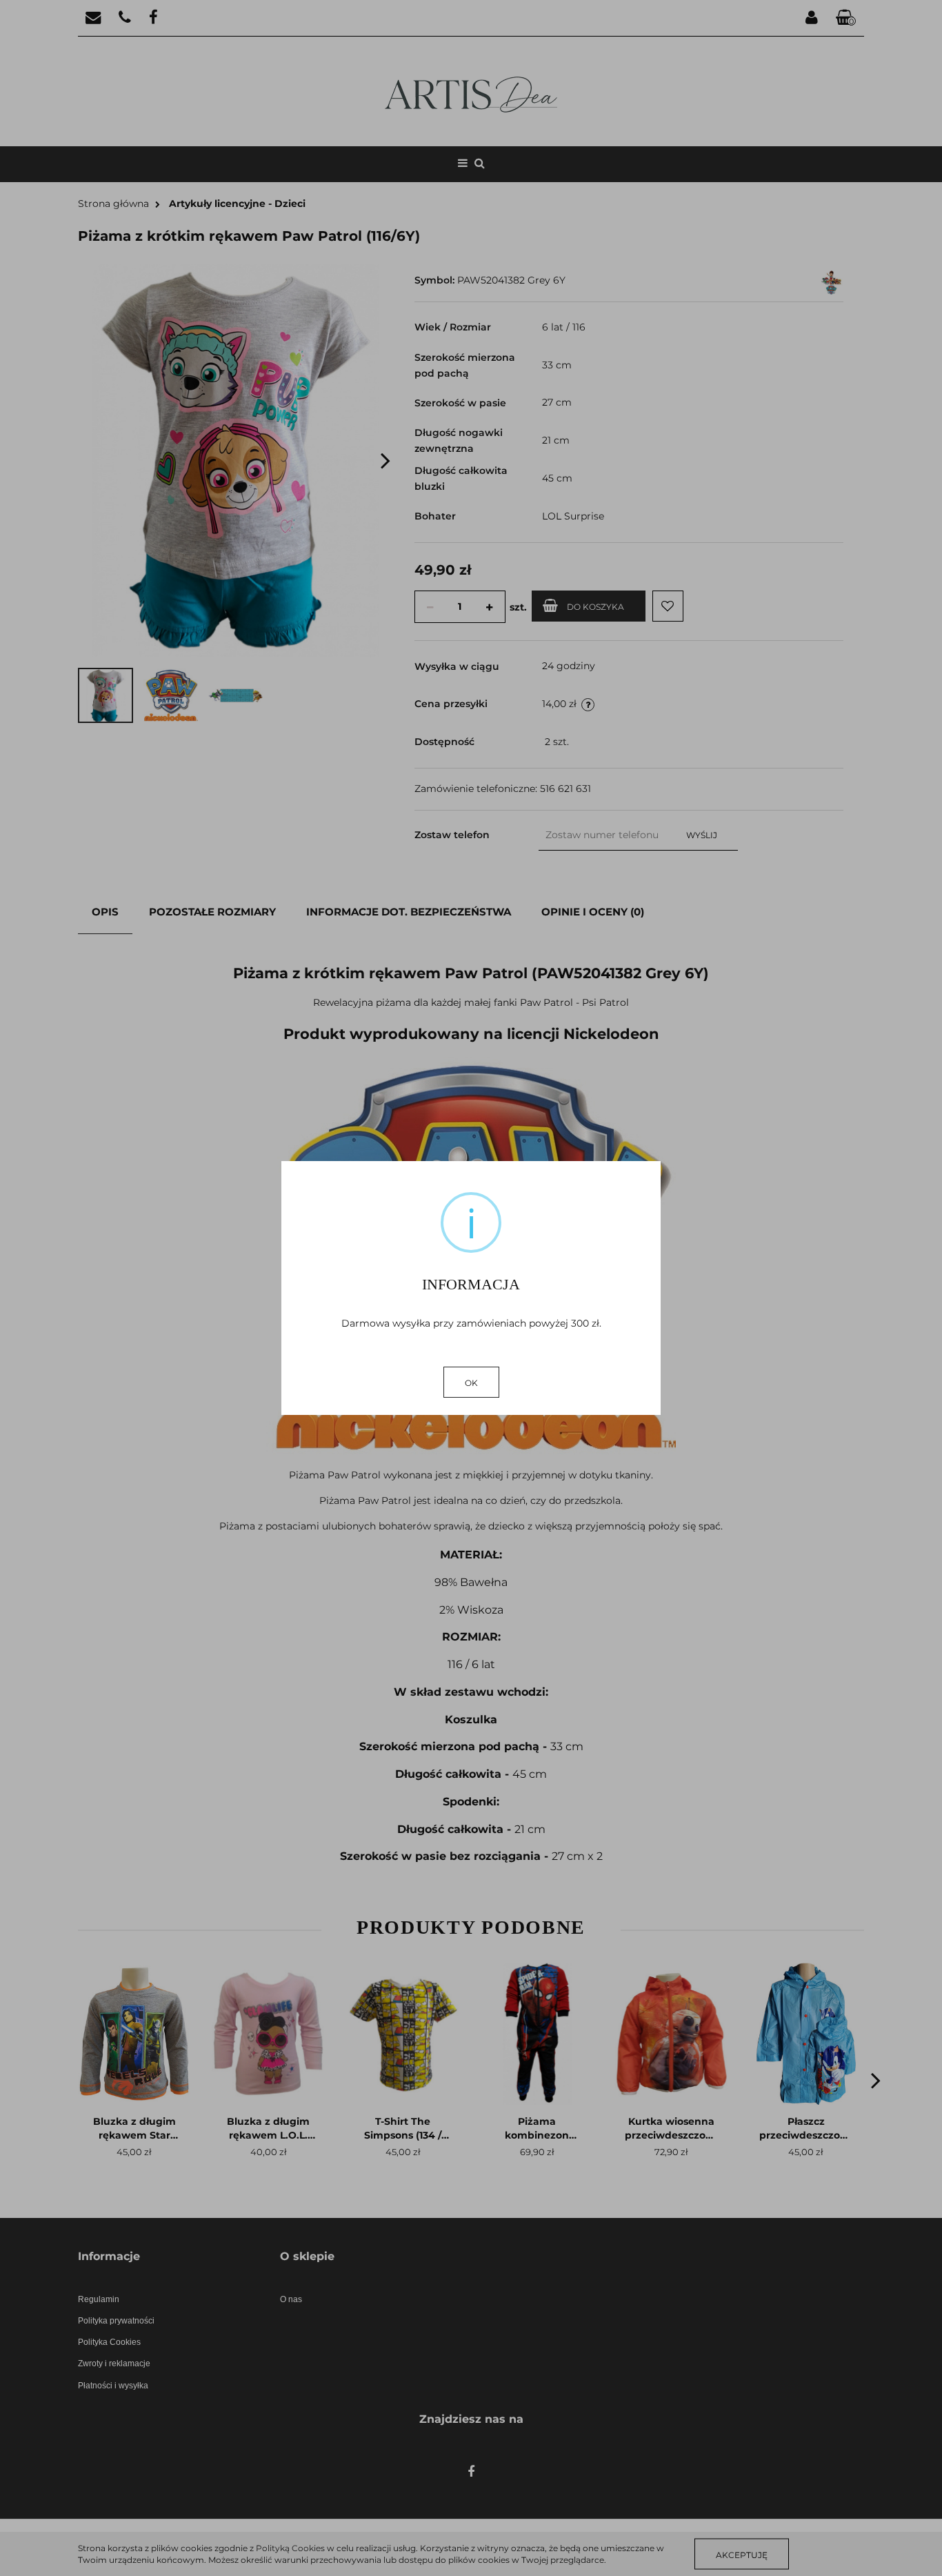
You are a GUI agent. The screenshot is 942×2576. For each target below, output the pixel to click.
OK (471, 1383)
